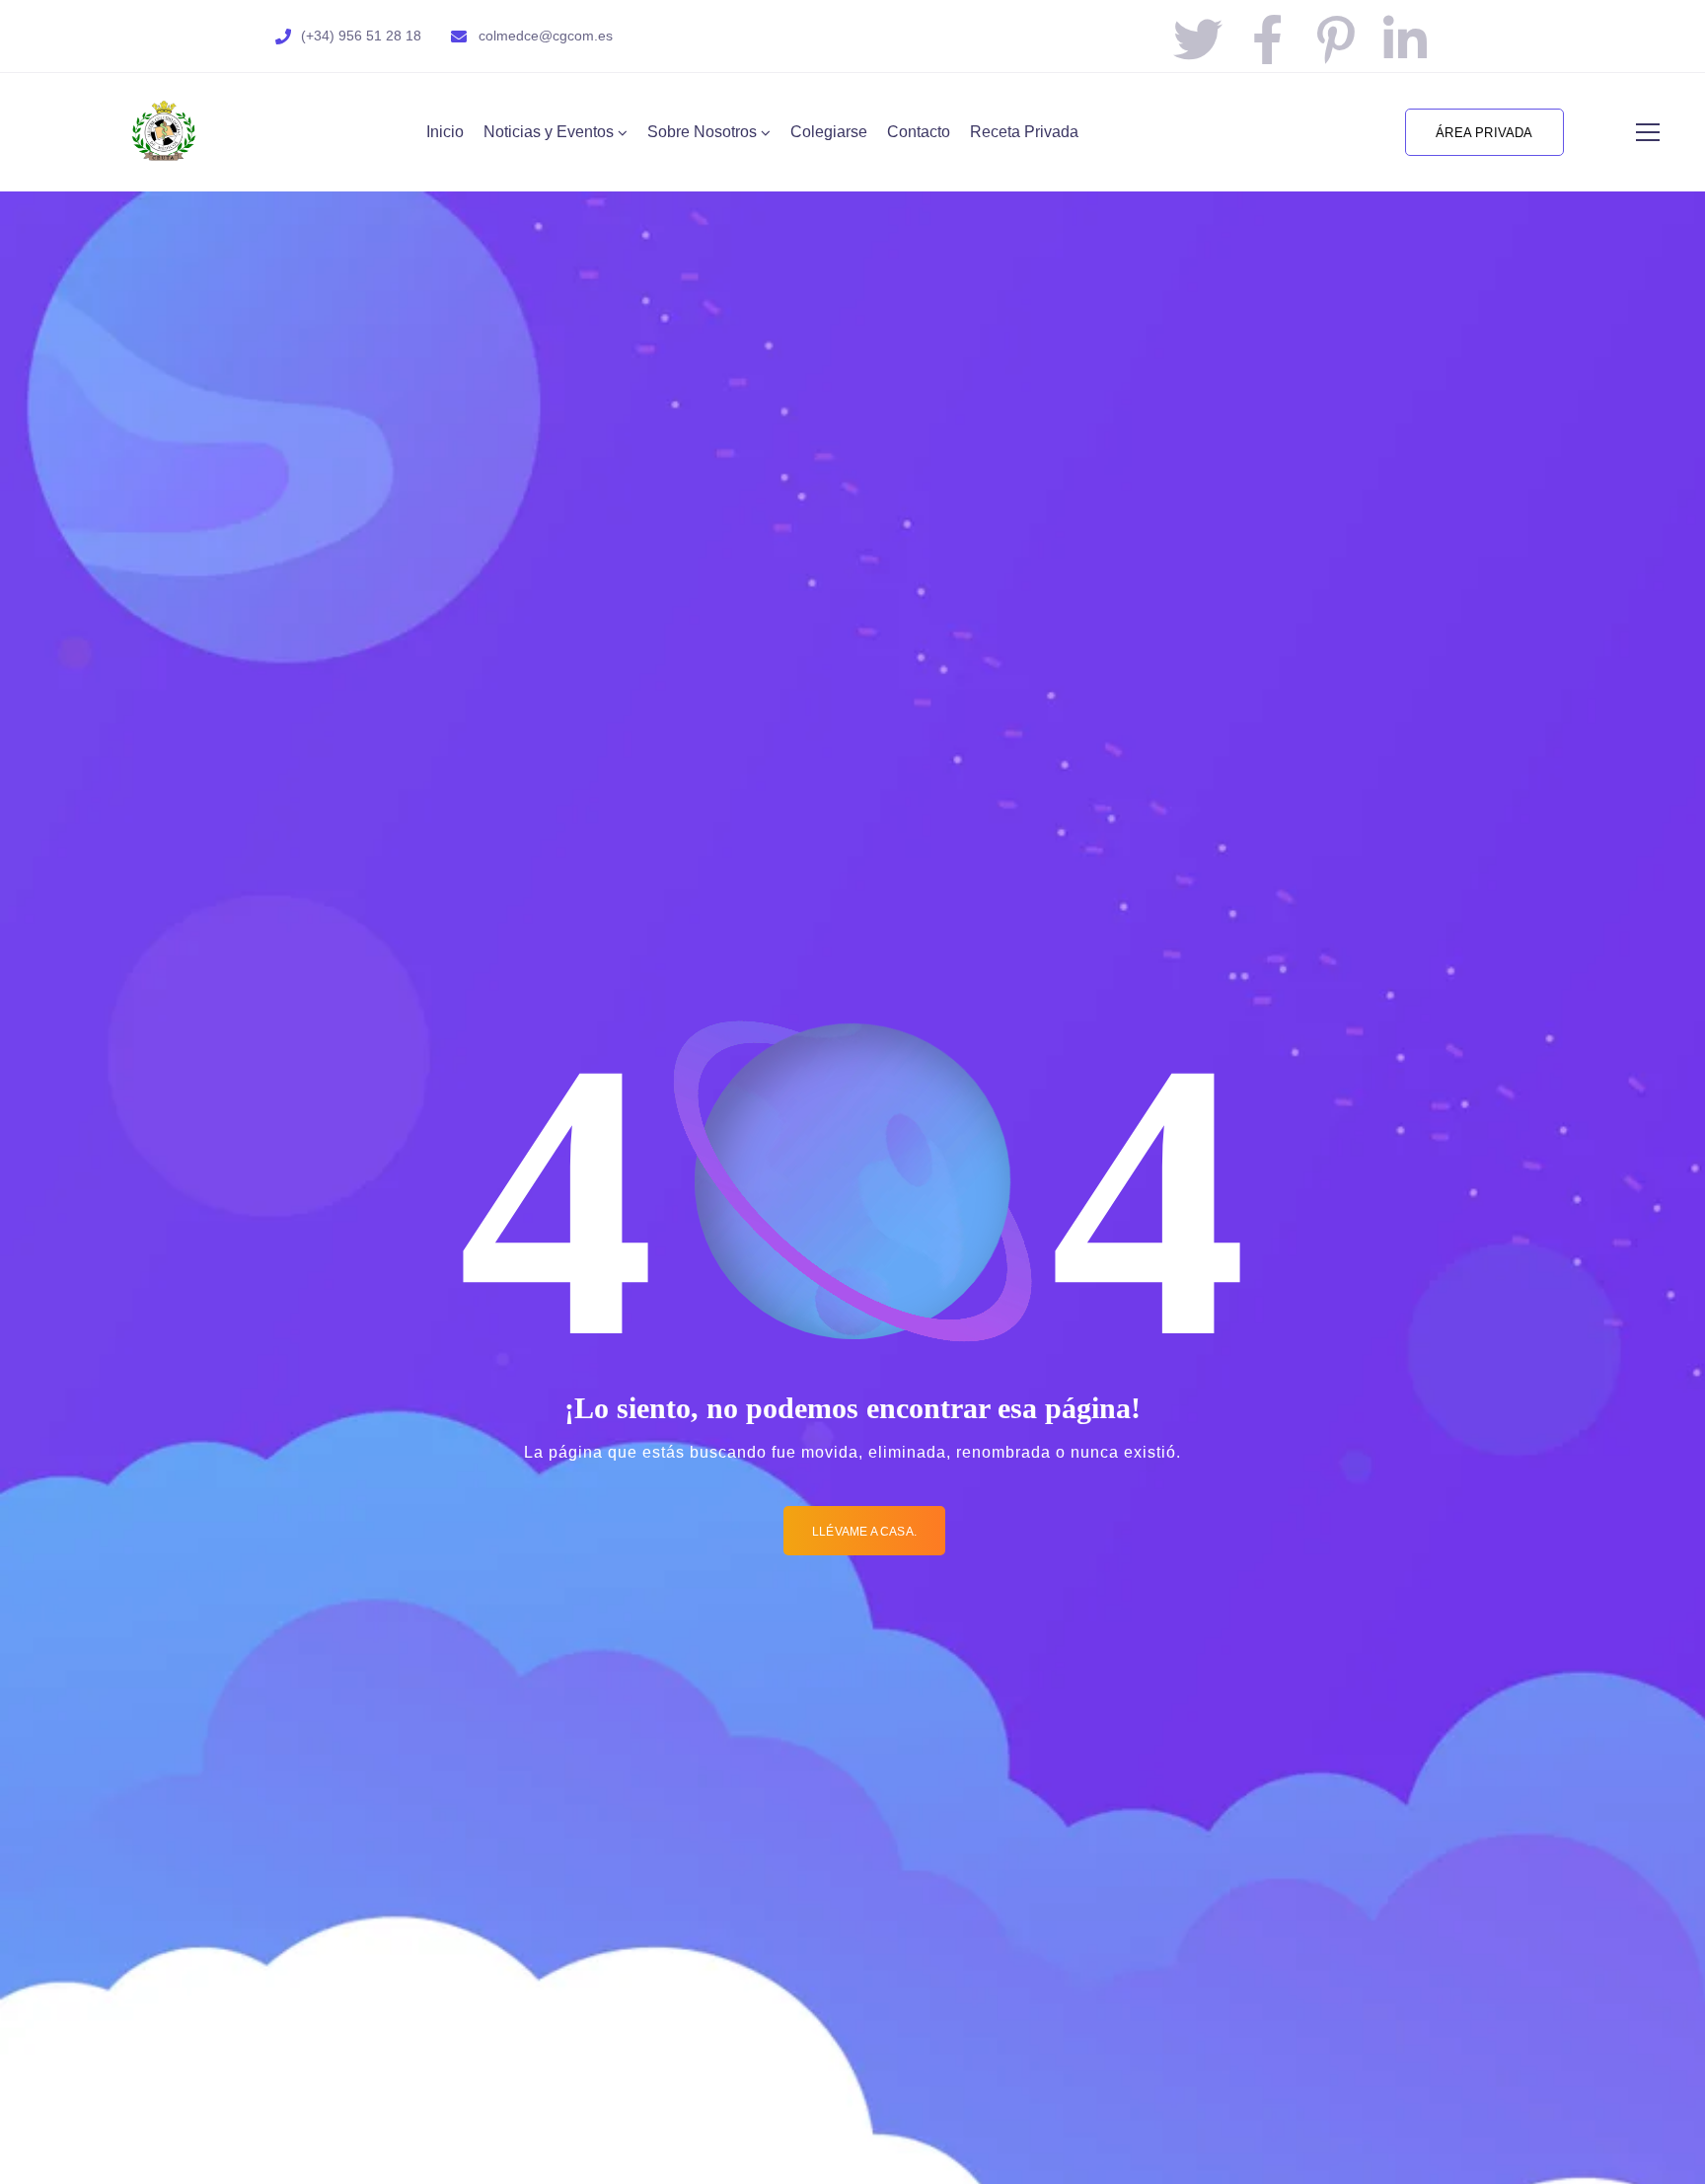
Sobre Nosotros (702, 132)
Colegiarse (829, 132)
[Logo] (164, 132)
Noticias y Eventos (549, 132)
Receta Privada (1024, 132)
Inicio (445, 132)
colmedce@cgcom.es (546, 36)
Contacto (919, 132)
